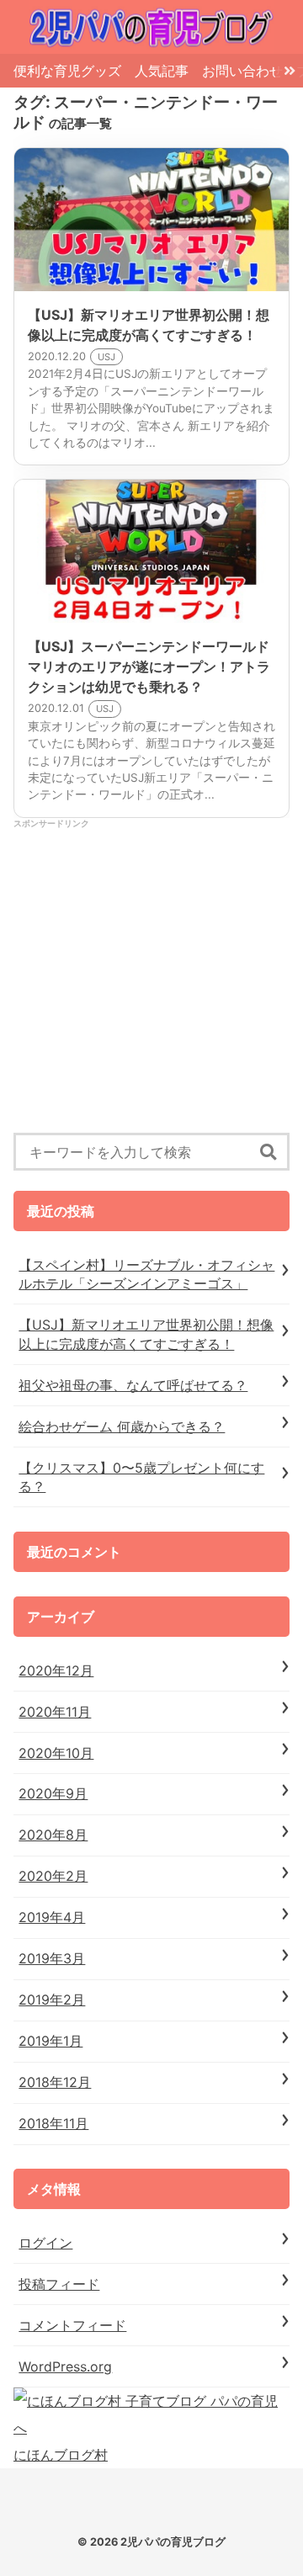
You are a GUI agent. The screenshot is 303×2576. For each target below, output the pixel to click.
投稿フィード (59, 2284)
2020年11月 (55, 1712)
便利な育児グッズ (67, 71)
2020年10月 (56, 1753)
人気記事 (162, 71)
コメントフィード (72, 2325)
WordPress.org (65, 2366)
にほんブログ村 (61, 2455)
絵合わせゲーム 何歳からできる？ (122, 1426)
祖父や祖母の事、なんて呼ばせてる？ (133, 1385)
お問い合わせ (242, 71)
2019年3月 (52, 1958)
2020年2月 (53, 1876)
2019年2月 (52, 2000)
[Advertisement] (151, 981)
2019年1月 (50, 2041)
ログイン (45, 2243)
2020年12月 (56, 1670)
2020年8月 (53, 1835)
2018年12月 (55, 2082)
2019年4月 (52, 1917)
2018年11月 (53, 2123)
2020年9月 (53, 1793)
